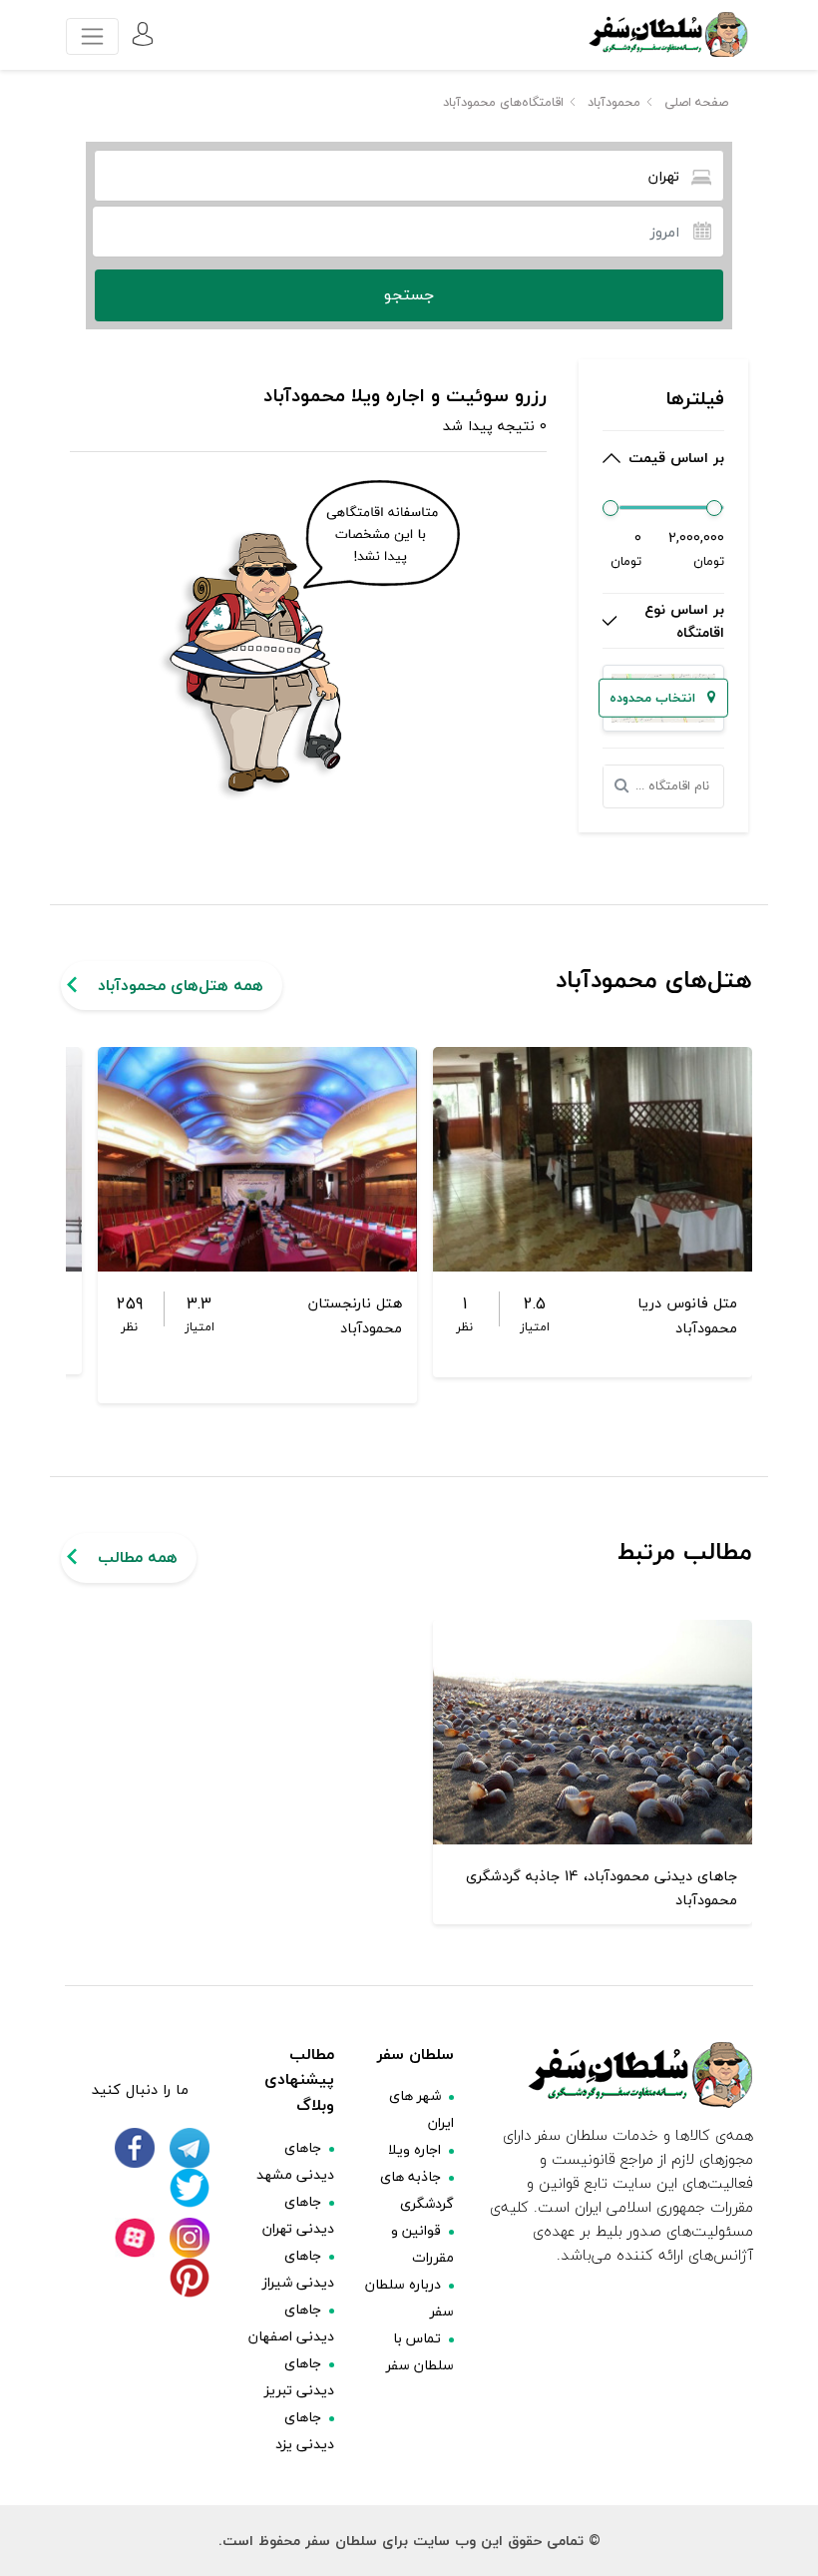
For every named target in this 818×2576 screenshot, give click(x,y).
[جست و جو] (627, 786)
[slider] (611, 508)
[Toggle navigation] (92, 36)
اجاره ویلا (414, 2149)
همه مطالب (138, 1557)
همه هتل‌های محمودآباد (181, 985)
